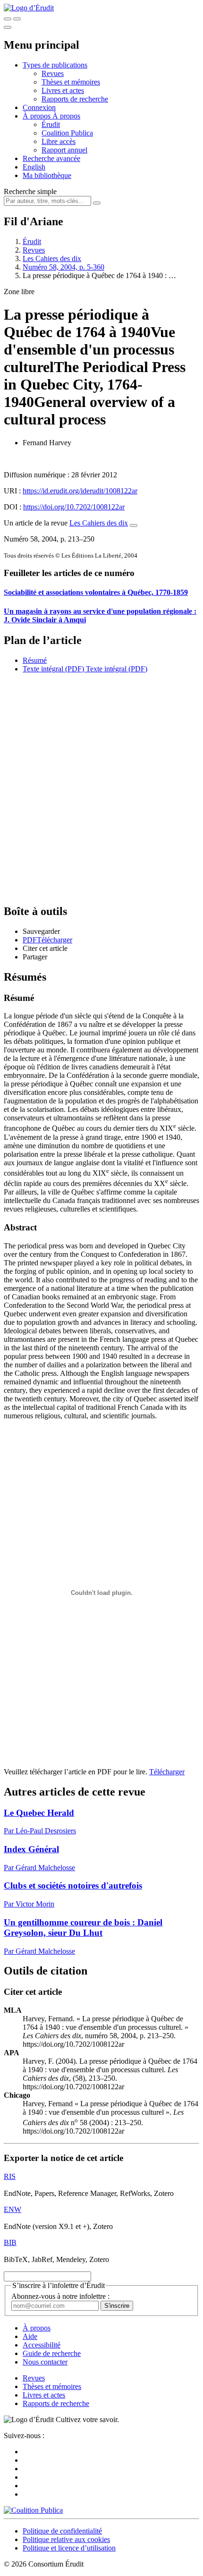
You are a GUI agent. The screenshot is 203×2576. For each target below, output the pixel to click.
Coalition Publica (67, 133)
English (34, 167)
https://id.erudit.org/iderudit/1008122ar (80, 491)
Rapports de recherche (75, 99)
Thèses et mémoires (71, 82)
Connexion (39, 107)
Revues (53, 73)
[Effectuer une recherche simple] (8, 19)
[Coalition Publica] (33, 2510)
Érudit (51, 124)
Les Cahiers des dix (52, 258)
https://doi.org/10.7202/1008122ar (74, 507)
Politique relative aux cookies (66, 2539)
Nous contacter (45, 2362)
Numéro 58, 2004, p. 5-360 (63, 267)
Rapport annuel (64, 150)
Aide (30, 2336)
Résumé (35, 660)
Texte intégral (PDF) (53, 669)
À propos (66, 116)
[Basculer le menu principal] (8, 27)
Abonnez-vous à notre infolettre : (60, 2296)
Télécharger (167, 1772)
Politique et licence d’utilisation (69, 2548)
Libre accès (59, 141)
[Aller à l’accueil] (29, 8)
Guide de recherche (52, 2353)
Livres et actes (63, 90)
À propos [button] (38, 116)
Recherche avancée (51, 158)
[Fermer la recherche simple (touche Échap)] (17, 19)
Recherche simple (30, 191)
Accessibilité (42, 2345)
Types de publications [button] (55, 65)
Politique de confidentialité (62, 2531)
